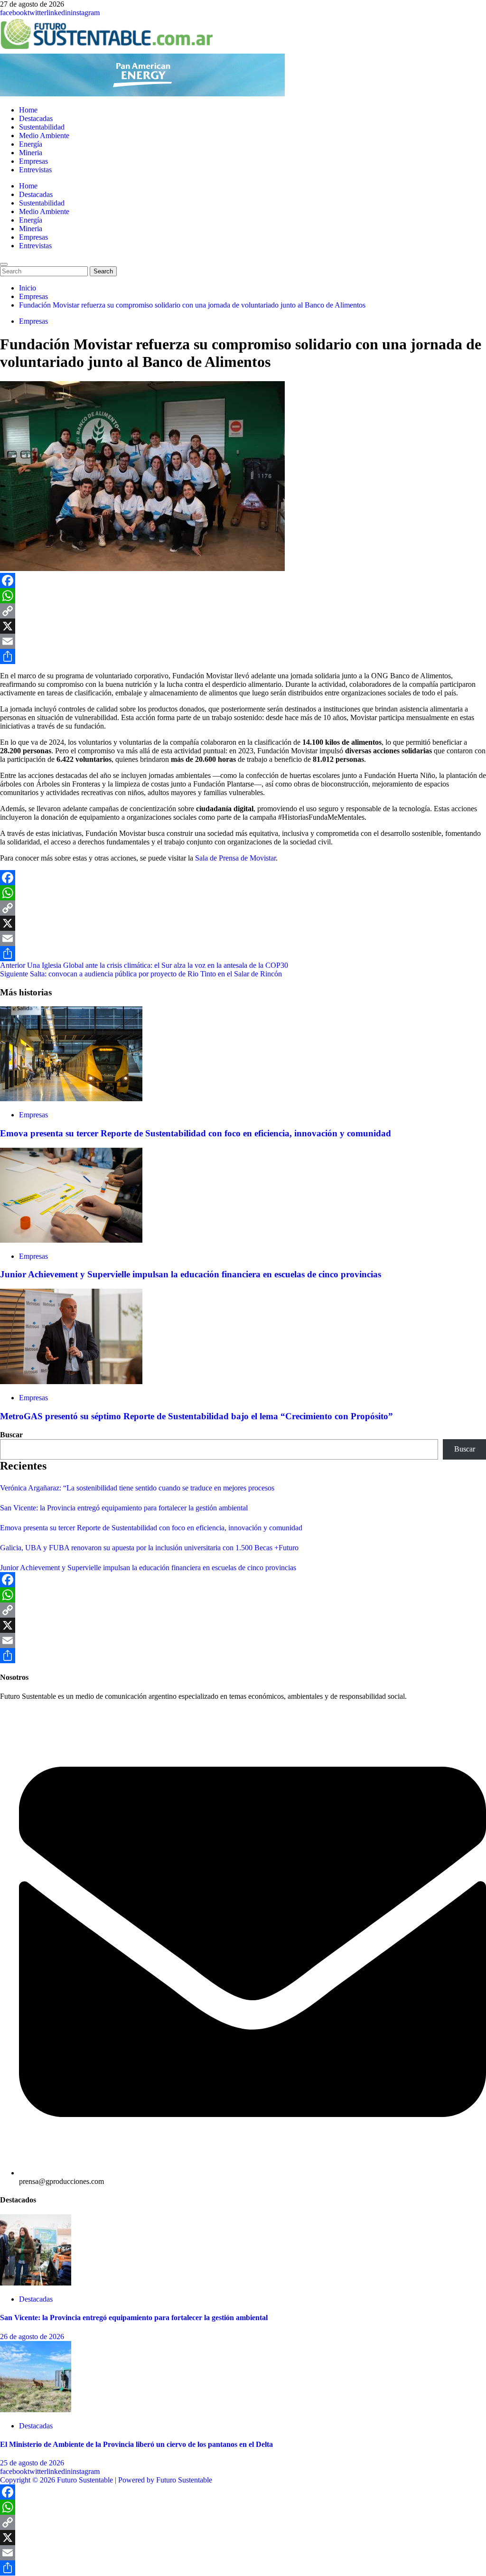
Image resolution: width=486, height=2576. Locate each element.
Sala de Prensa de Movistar (235, 858)
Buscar (11, 1435)
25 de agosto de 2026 (32, 2463)
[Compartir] (243, 656)
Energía (31, 144)
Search (105, 271)
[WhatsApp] (243, 596)
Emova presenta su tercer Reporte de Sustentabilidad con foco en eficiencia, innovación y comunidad (196, 1133)
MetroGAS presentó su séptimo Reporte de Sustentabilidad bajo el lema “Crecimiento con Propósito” (196, 1416)
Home (28, 110)
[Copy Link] (243, 611)
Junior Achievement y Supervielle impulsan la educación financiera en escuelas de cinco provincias (191, 1274)
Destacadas (36, 118)
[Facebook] (243, 581)
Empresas (33, 161)
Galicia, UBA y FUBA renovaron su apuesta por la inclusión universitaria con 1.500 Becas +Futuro (149, 1548)
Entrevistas (35, 170)
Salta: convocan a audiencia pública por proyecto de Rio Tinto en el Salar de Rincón (141, 974)
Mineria (31, 153)
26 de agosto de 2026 (32, 2337)
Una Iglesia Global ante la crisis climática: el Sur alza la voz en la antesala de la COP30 (144, 965)
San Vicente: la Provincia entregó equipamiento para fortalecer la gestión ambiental (124, 1508)
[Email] (243, 641)
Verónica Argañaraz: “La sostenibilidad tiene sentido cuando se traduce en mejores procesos (137, 1488)
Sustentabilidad (42, 127)
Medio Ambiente (44, 136)
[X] (243, 626)
